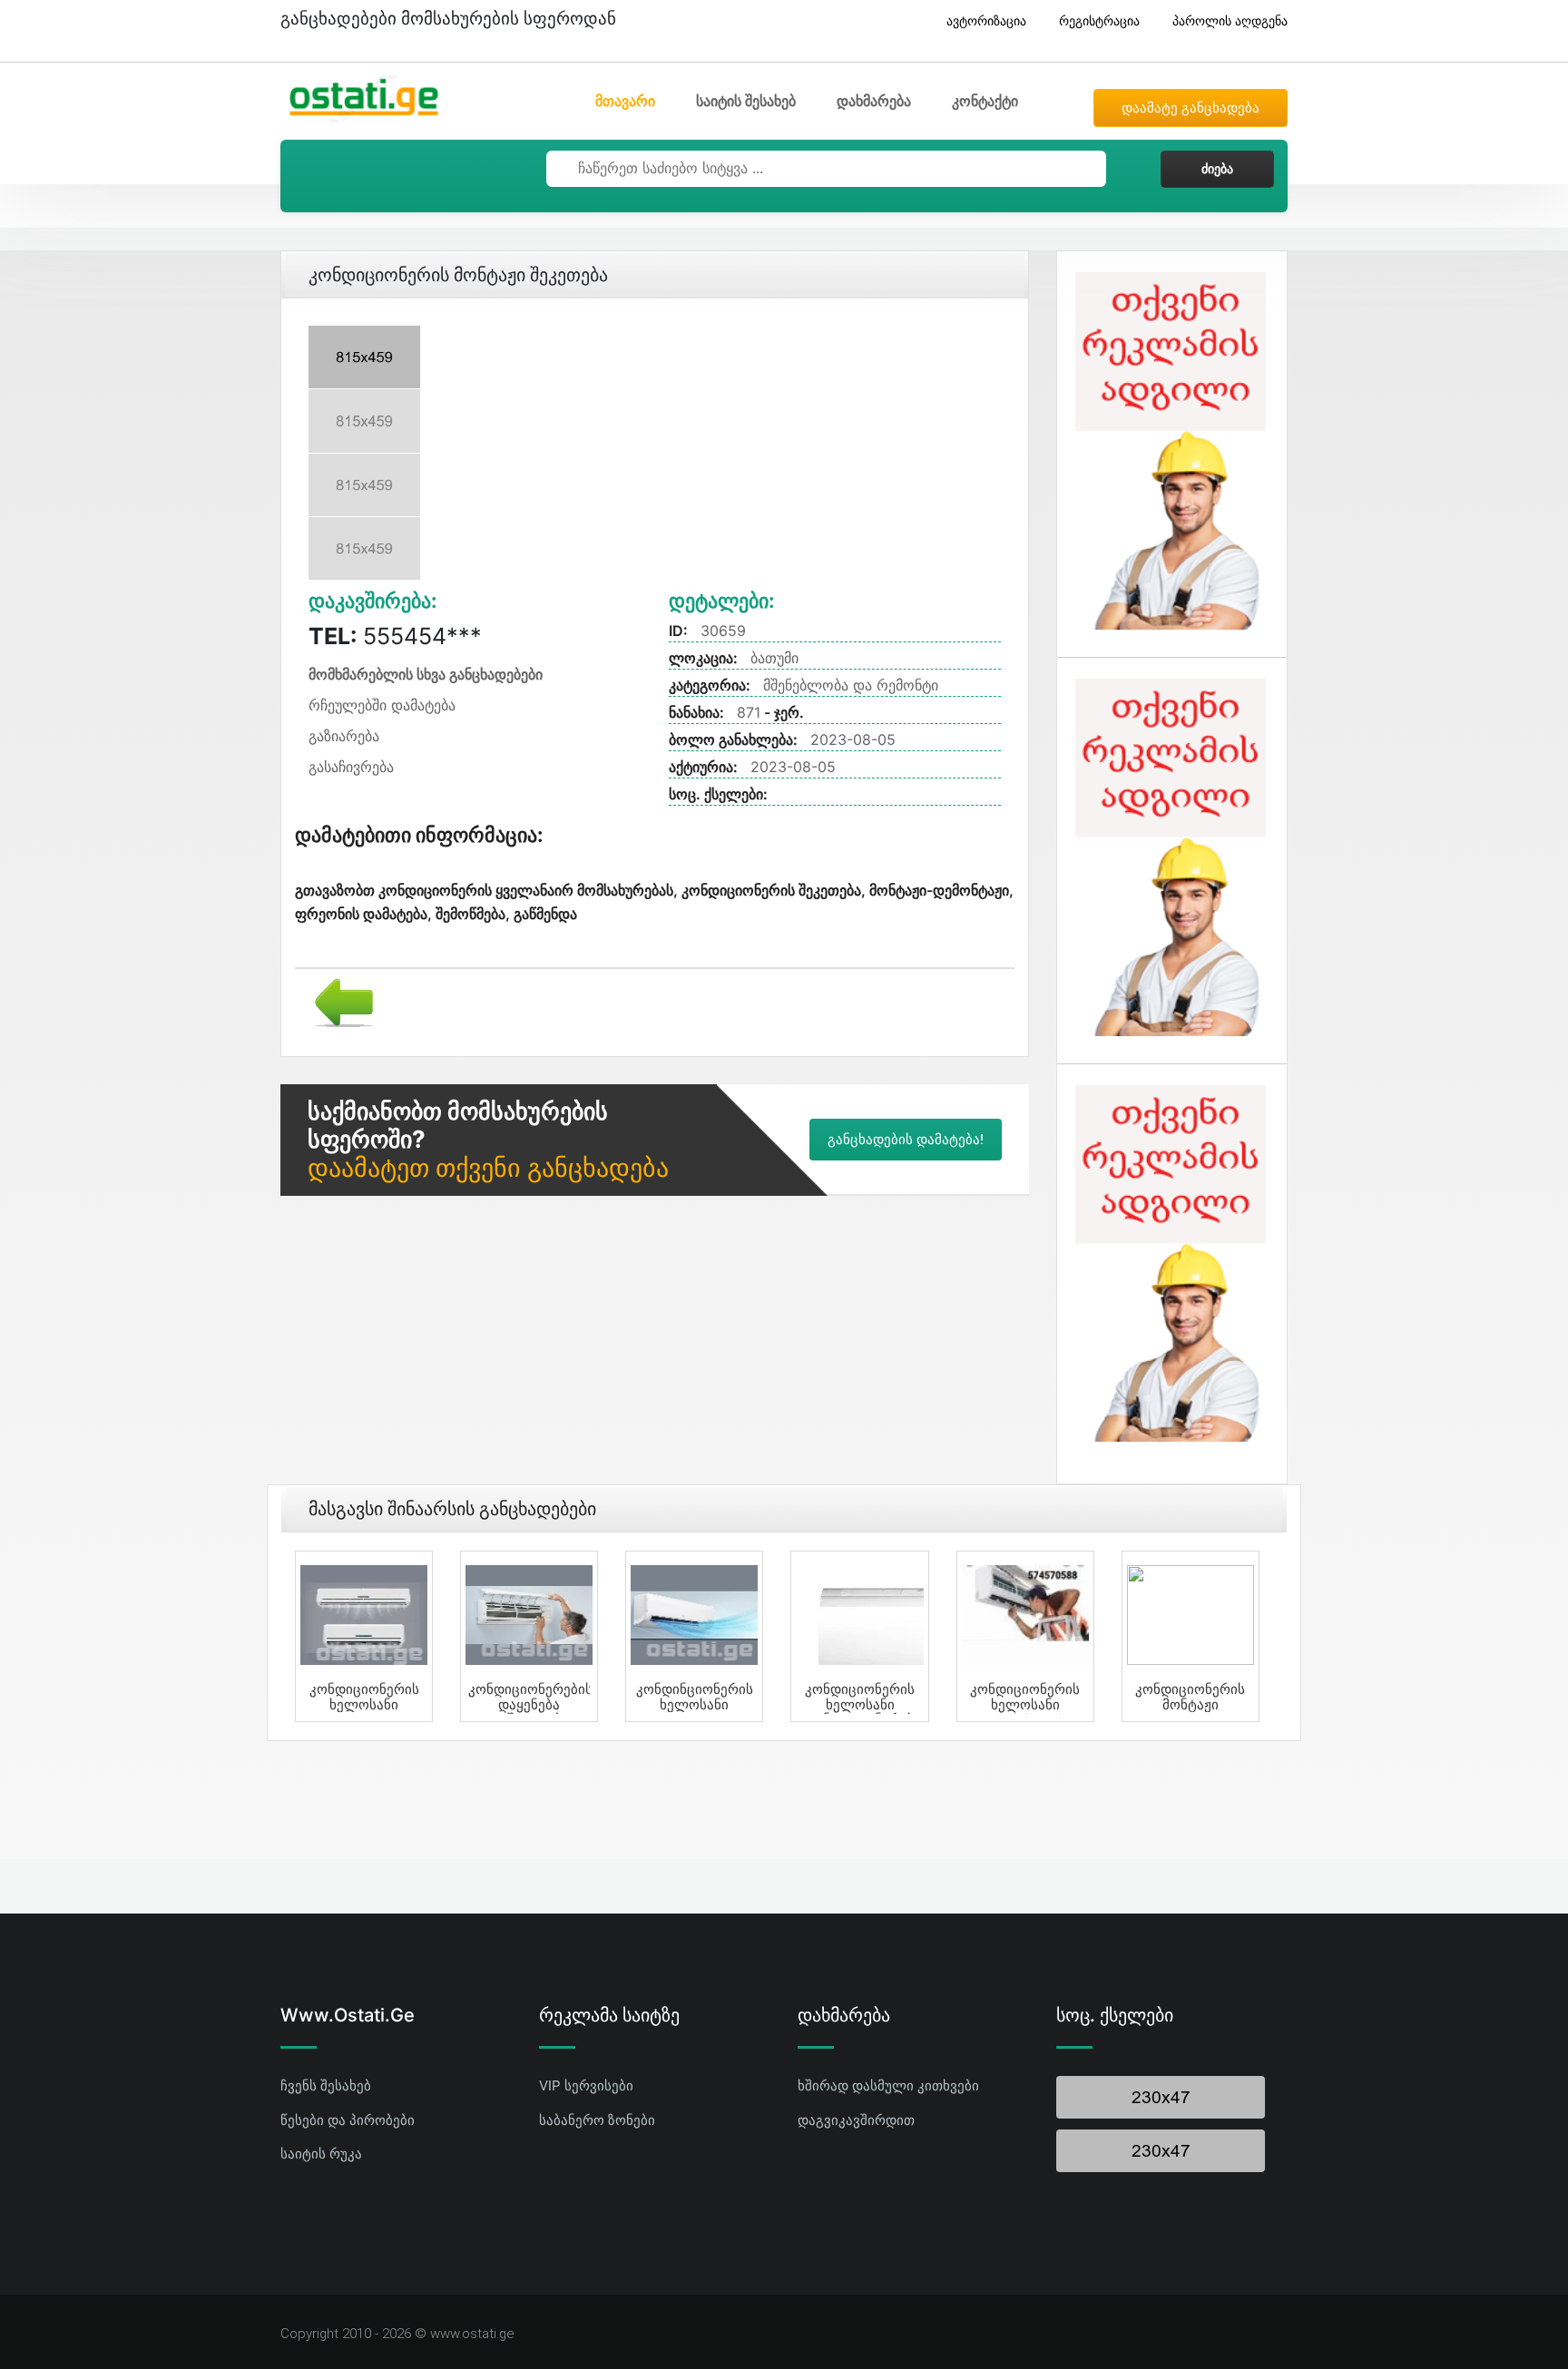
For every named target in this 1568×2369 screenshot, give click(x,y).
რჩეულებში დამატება (382, 705)
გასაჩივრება (351, 767)
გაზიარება (344, 736)
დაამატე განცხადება (1191, 108)
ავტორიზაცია (986, 20)
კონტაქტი (985, 101)
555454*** (395, 636)
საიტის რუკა (321, 2154)
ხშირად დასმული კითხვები (888, 2085)
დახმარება (874, 101)
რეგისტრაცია (1099, 20)
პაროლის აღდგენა (1230, 20)
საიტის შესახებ (746, 101)
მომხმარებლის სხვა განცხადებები (426, 674)
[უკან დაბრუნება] (337, 1001)
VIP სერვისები (586, 2085)
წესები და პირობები (348, 2120)
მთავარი (625, 101)
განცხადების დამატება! (906, 1140)
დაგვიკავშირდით (856, 2120)
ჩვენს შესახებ (326, 2085)
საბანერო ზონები (597, 2120)
